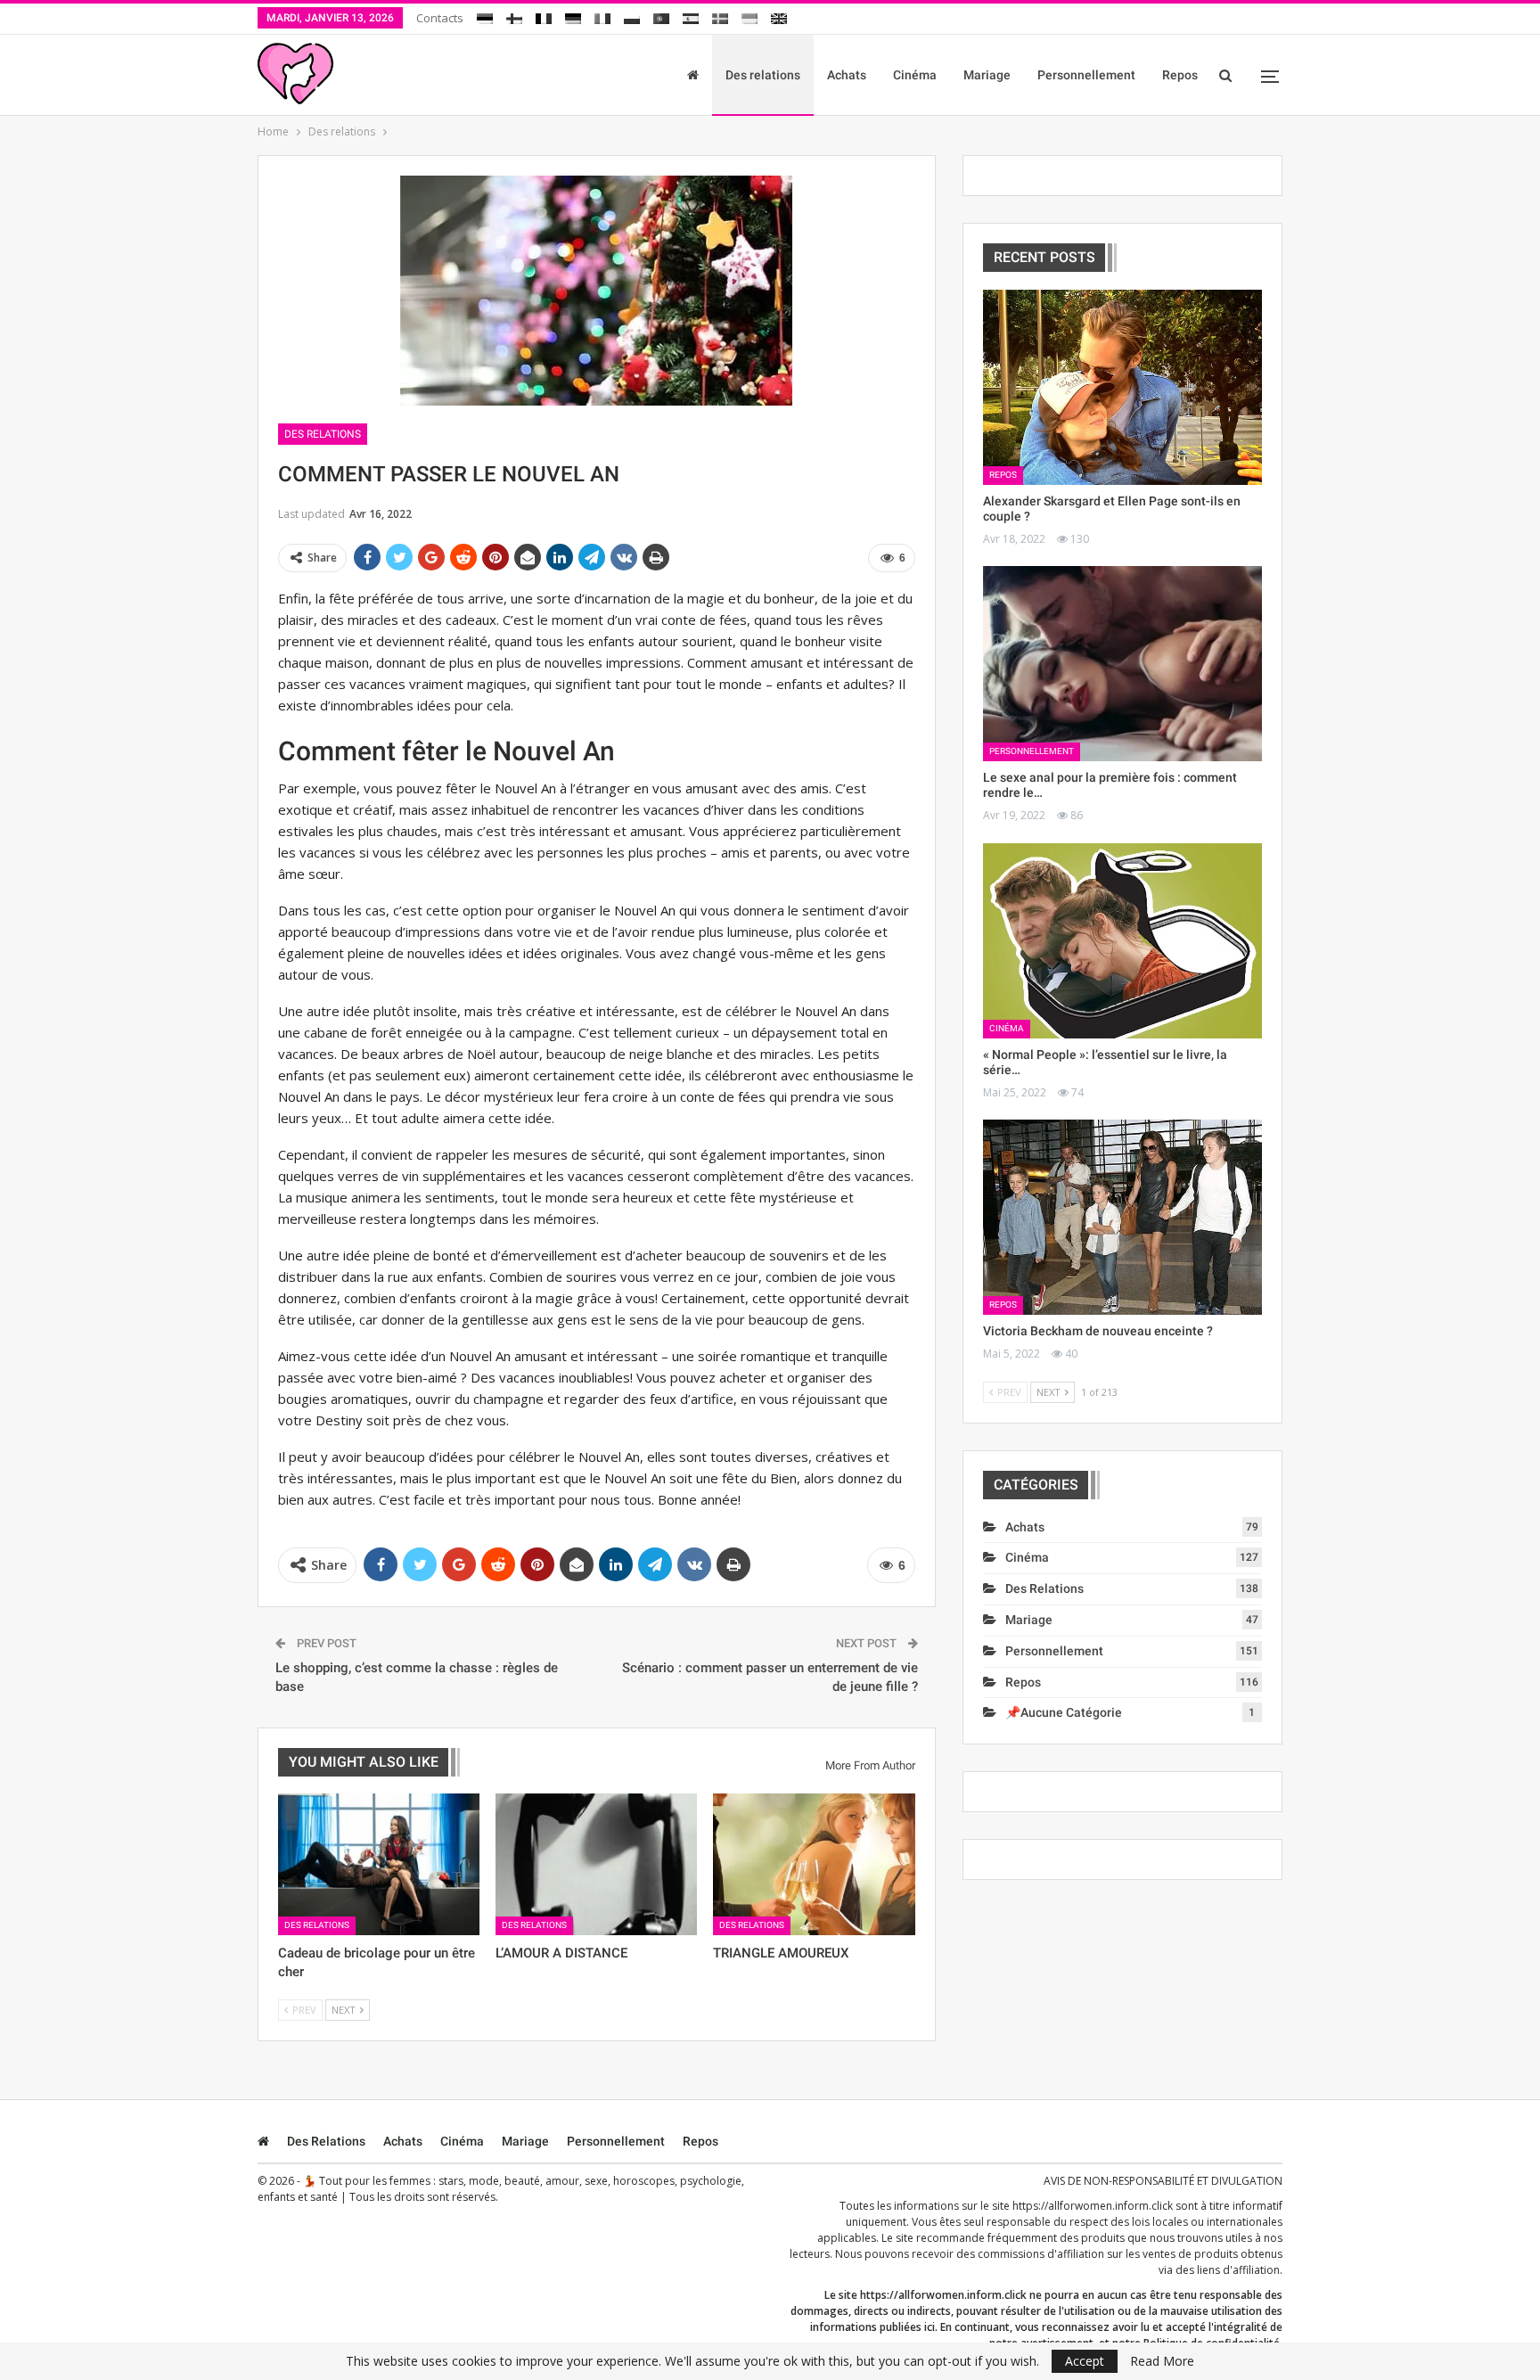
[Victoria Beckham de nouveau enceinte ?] (1122, 1217)
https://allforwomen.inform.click (1093, 2206)
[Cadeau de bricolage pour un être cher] (379, 1864)
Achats (847, 75)
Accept (1085, 2361)
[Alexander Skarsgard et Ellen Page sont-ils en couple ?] (1122, 387)
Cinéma (915, 75)
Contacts (440, 18)
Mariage (987, 75)
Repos (1180, 75)
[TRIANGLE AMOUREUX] (814, 1864)
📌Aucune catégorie (1064, 1712)
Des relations (763, 75)
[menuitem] (485, 16)
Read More (1162, 2361)
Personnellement (1086, 75)
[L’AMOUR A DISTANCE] (596, 1864)
